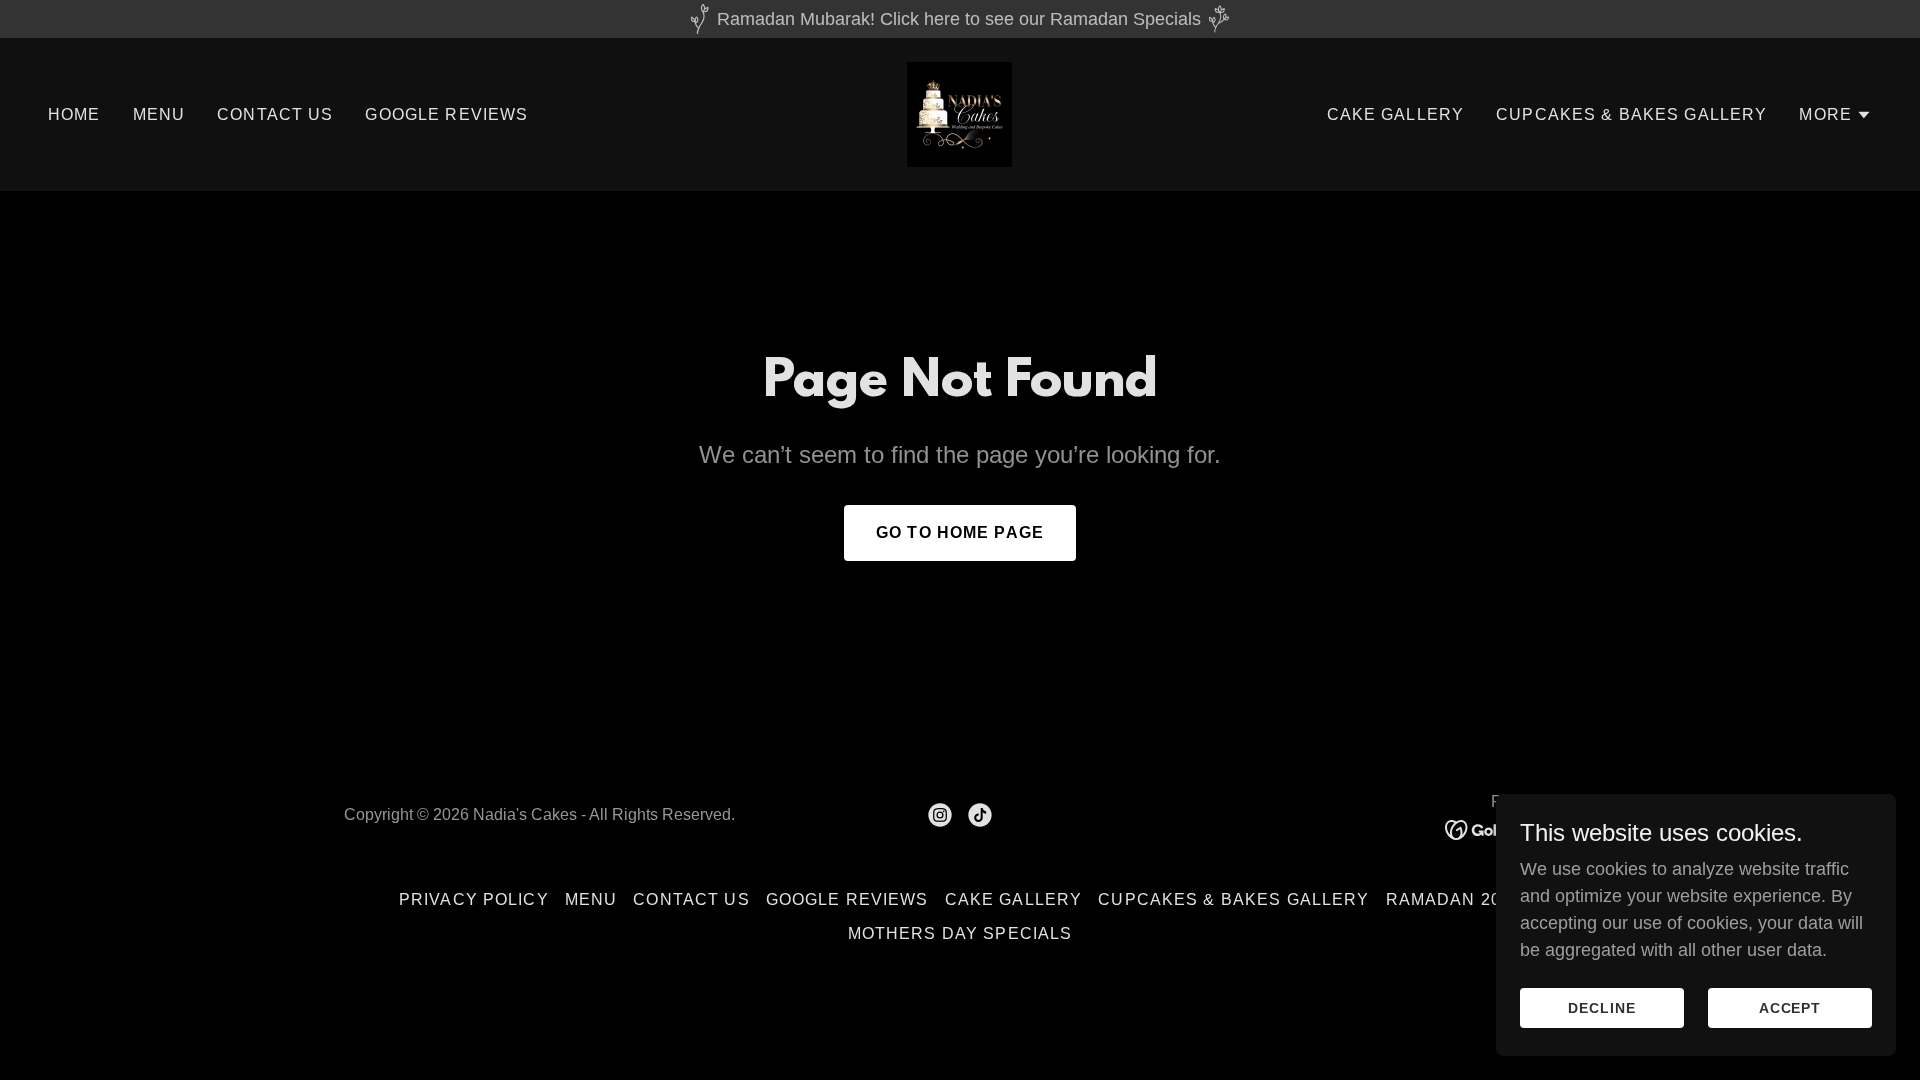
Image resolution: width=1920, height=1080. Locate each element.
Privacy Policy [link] (474, 899)
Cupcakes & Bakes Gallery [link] (1631, 114)
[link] (959, 113)
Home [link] (74, 114)
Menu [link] (159, 114)
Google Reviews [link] (446, 114)
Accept (1790, 1008)
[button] (1835, 115)
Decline (1602, 1008)
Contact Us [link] (275, 114)
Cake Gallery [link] (1396, 114)
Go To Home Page (960, 532)
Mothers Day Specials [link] (960, 933)
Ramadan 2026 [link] (1454, 899)
